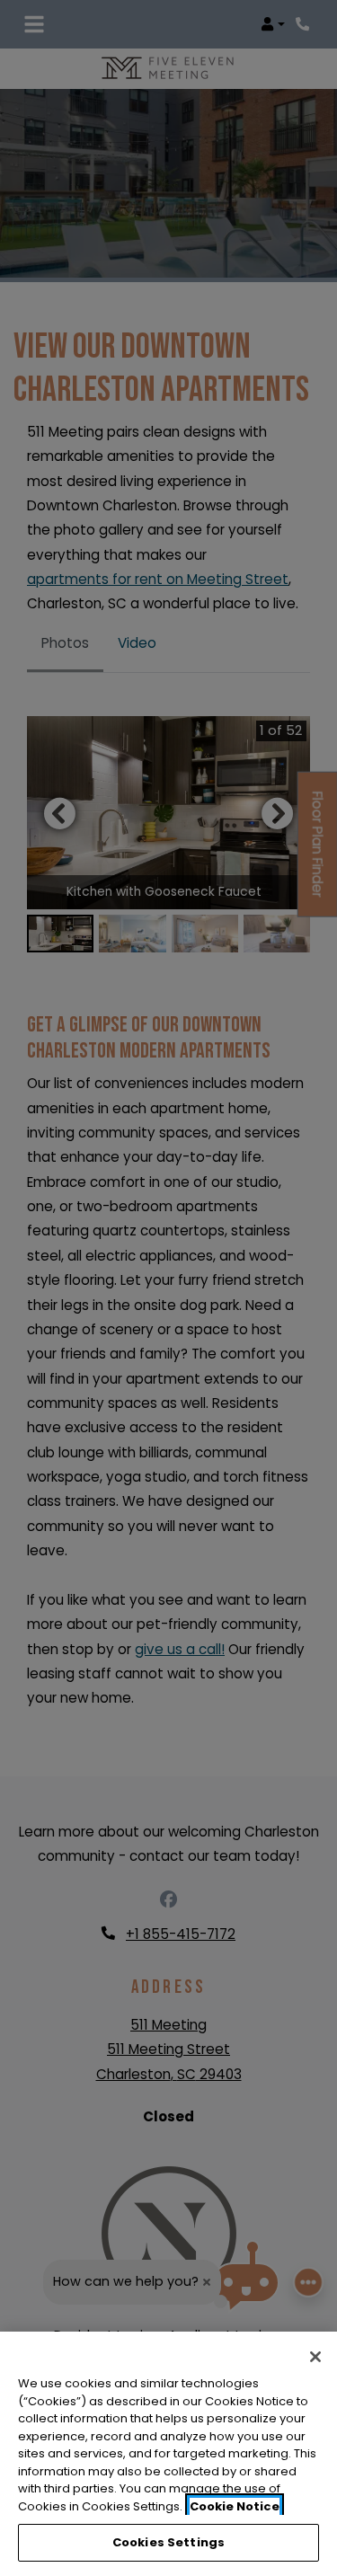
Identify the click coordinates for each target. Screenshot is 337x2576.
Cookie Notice (235, 2506)
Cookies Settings (168, 2542)
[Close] (315, 2357)
